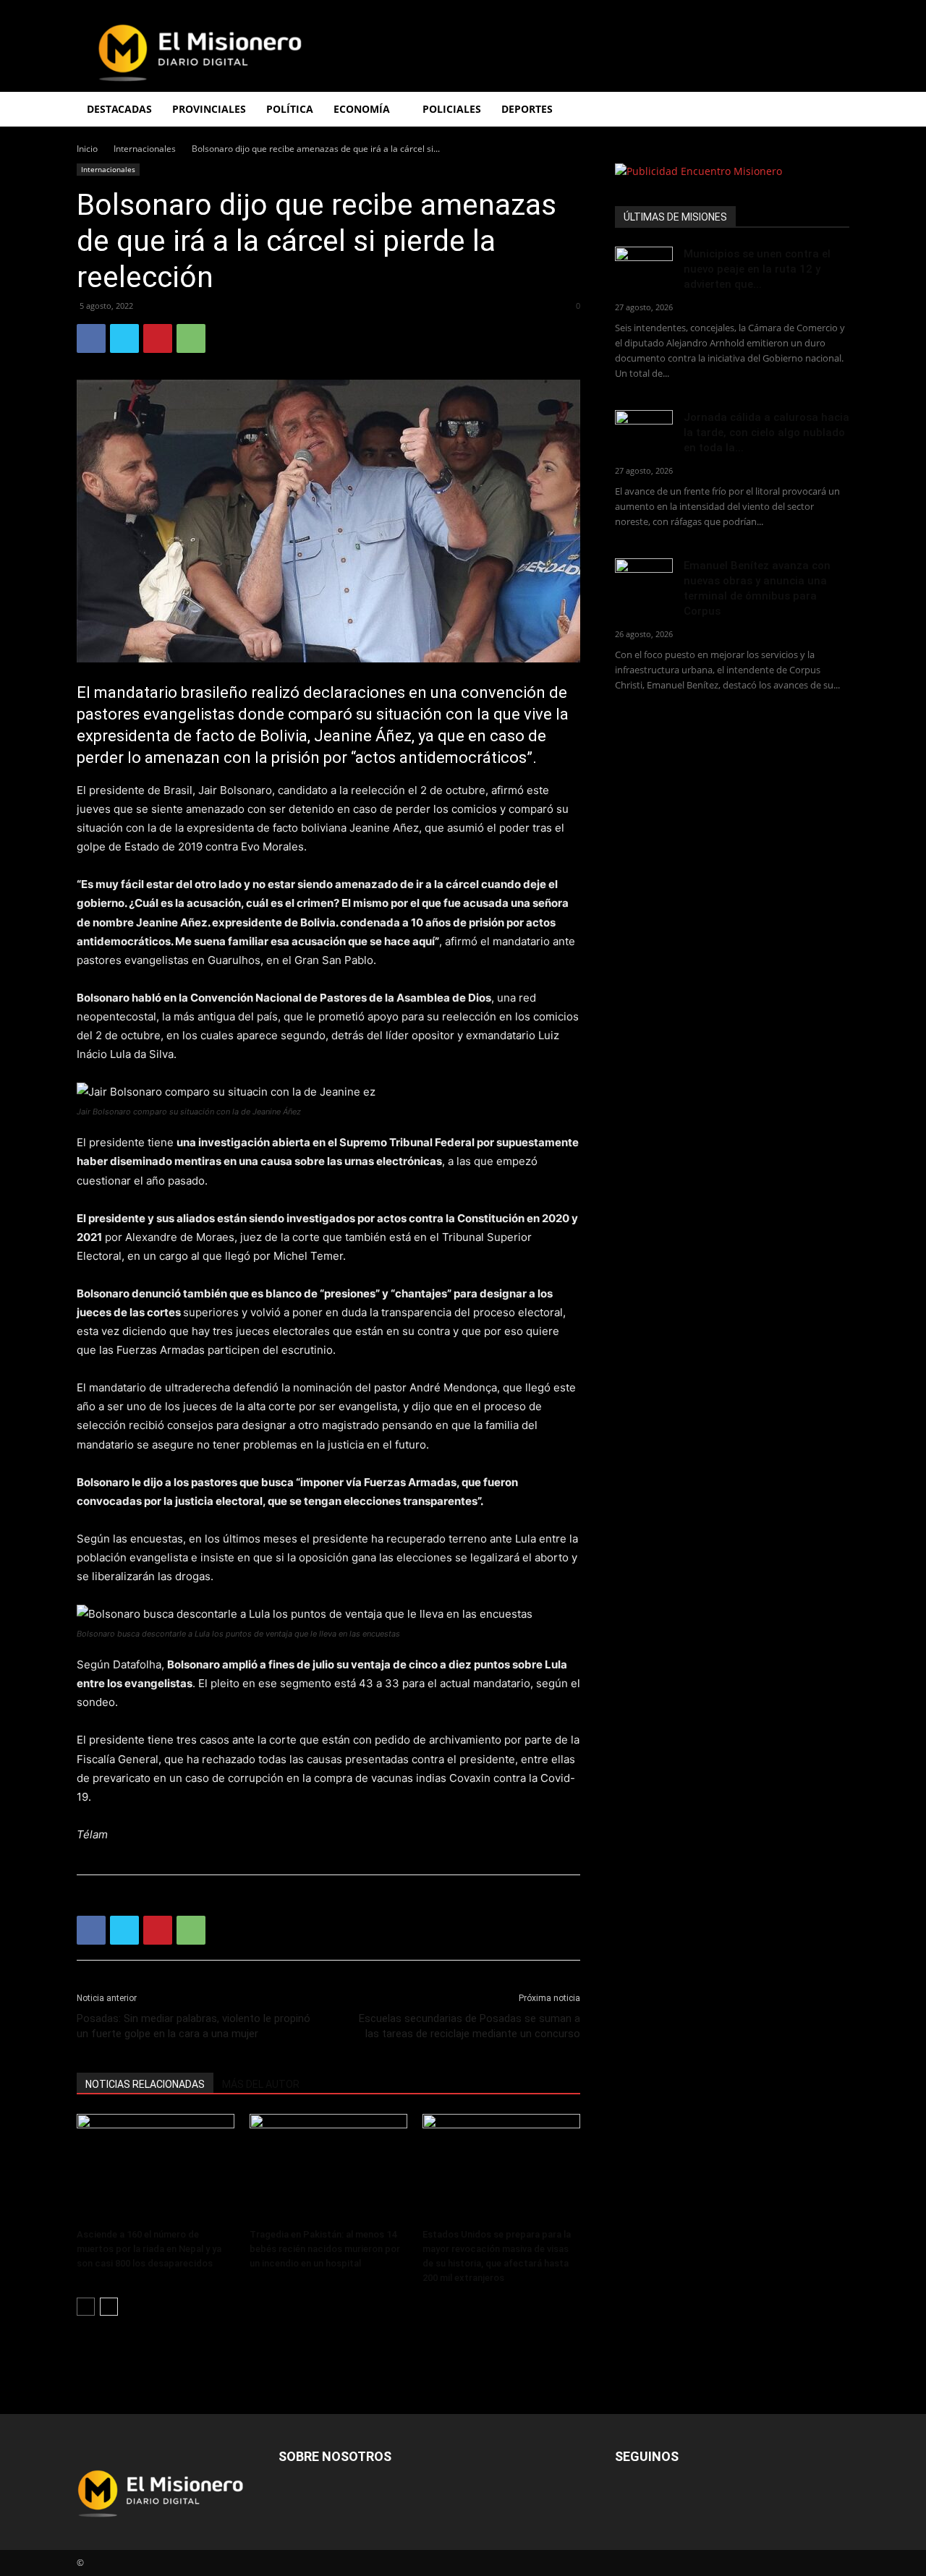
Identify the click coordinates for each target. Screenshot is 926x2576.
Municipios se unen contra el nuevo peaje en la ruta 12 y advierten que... (757, 269)
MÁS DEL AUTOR (261, 2084)
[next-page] (109, 2307)
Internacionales (145, 149)
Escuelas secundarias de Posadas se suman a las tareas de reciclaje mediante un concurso (470, 2026)
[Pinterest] (158, 338)
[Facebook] (91, 338)
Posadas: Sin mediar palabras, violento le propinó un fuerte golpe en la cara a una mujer (194, 2026)
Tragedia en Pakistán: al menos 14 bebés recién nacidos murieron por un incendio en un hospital (325, 2249)
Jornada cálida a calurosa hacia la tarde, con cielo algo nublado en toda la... (766, 432)
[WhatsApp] (191, 338)
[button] (832, 110)
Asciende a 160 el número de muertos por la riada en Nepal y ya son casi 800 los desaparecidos (149, 2249)
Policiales (452, 109)
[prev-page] (86, 2307)
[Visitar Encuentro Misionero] (732, 171)
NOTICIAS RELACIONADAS (145, 2084)
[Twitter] (124, 338)
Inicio (87, 149)
